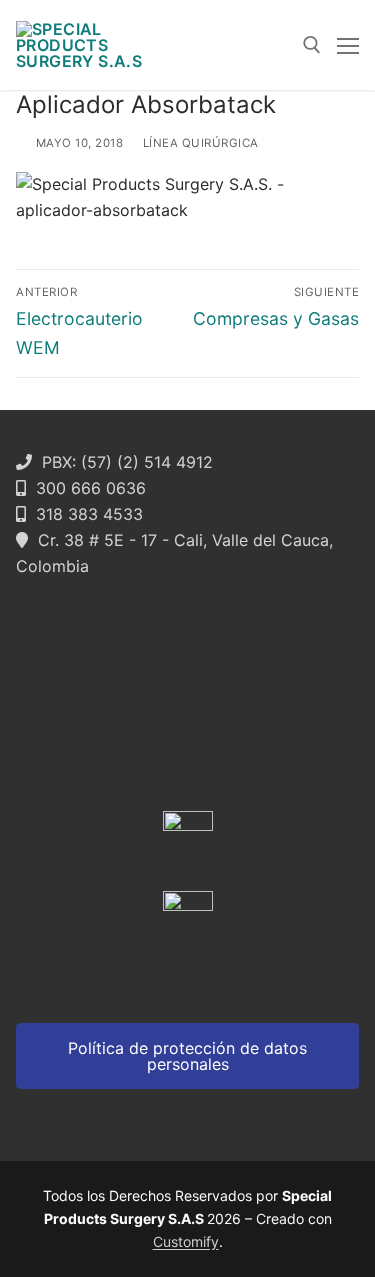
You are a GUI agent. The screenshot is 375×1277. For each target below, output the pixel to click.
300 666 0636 (86, 488)
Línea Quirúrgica (199, 143)
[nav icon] (348, 45)
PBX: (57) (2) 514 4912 (122, 462)
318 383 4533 (84, 514)
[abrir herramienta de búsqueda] (312, 45)
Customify (186, 1241)
